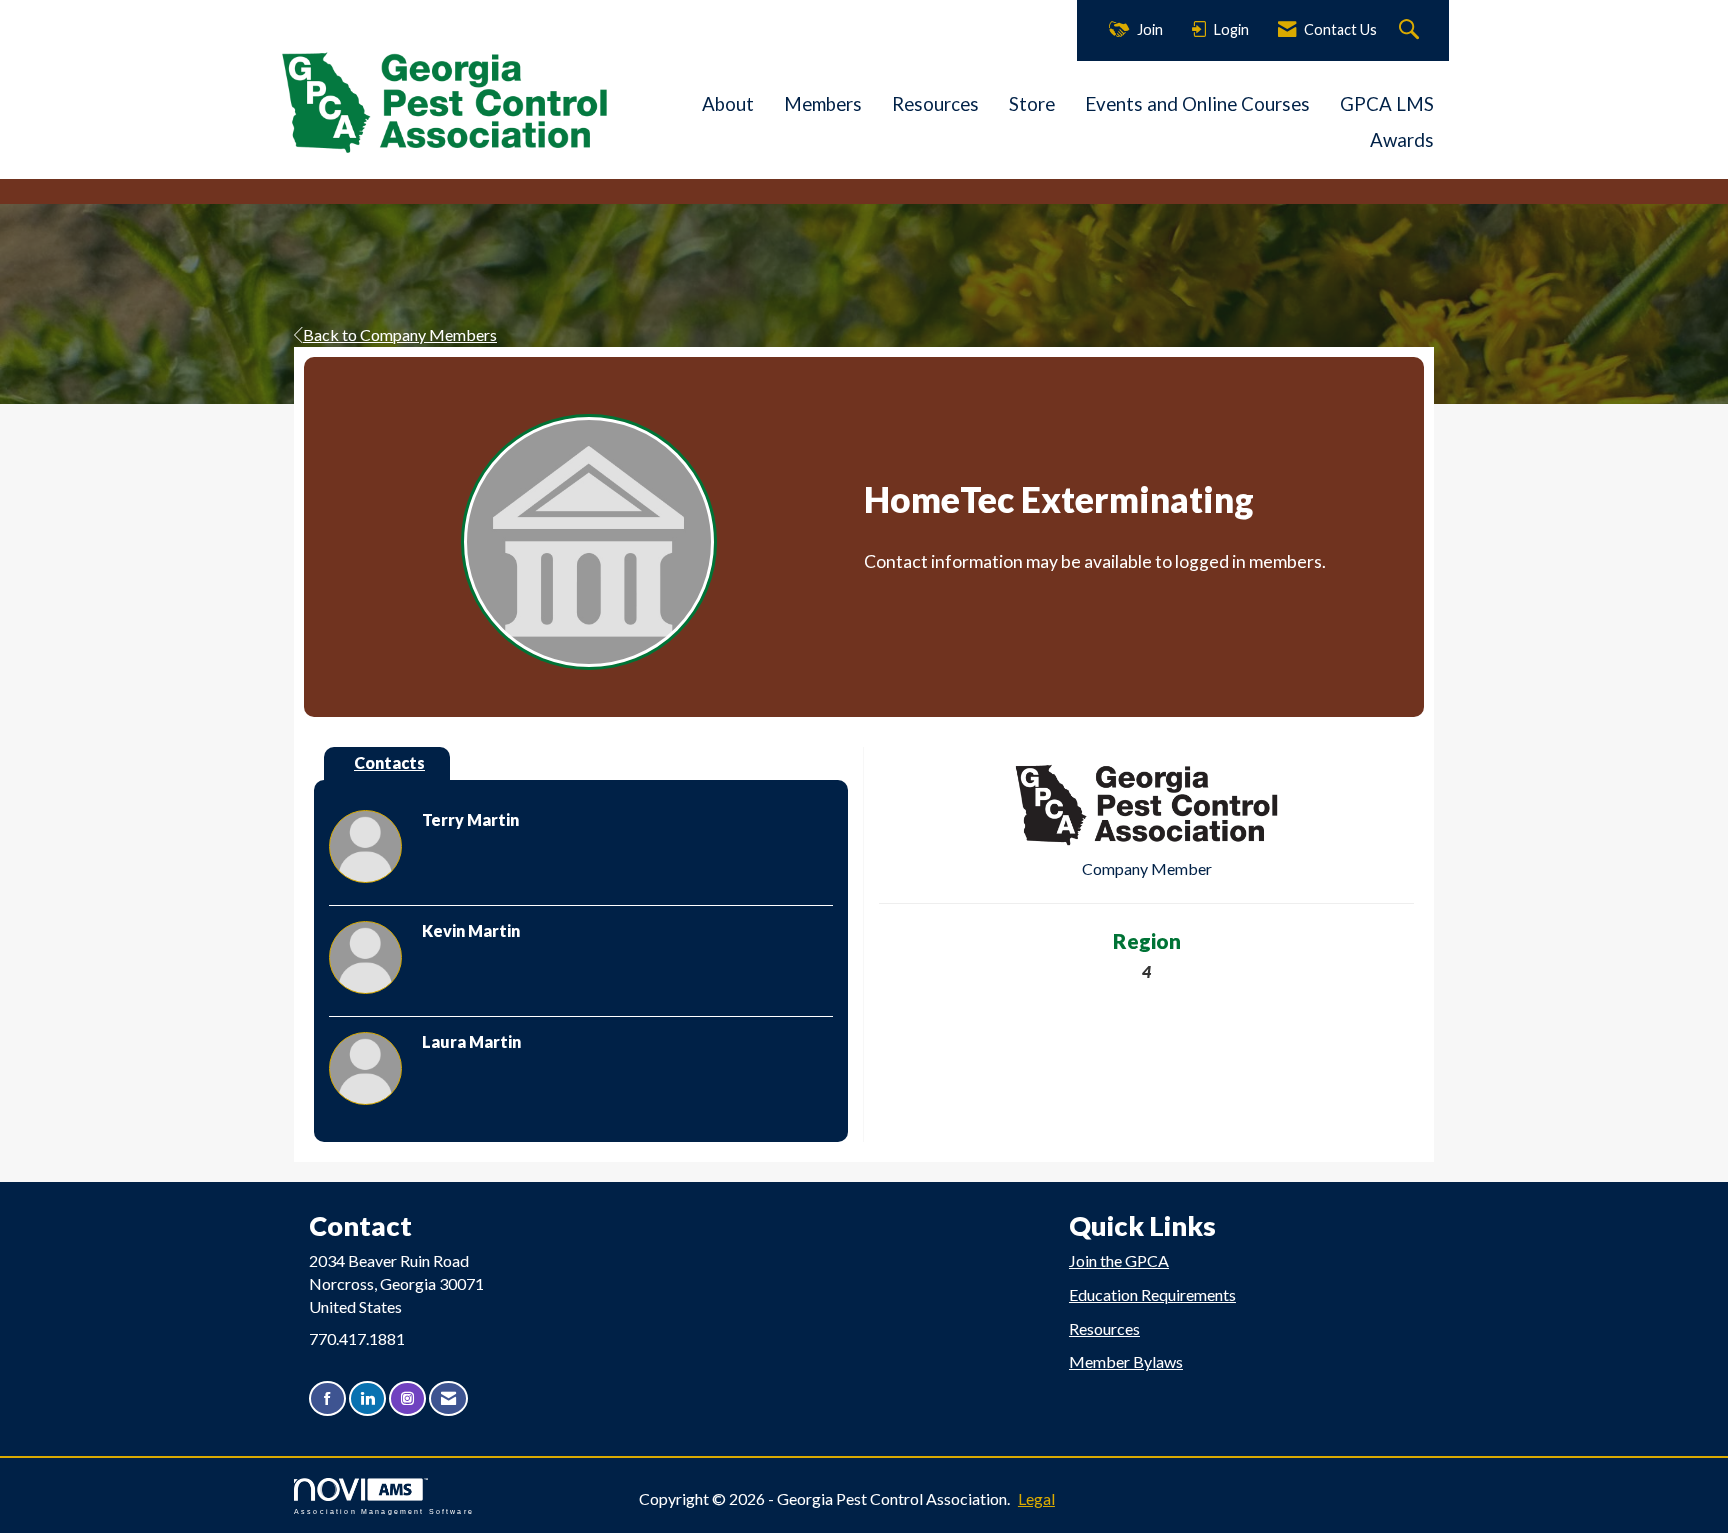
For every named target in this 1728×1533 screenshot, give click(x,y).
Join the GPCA (1119, 1260)
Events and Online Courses (1197, 104)
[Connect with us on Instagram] (407, 1398)
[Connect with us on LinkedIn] (367, 1398)
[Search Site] (1411, 30)
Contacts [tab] (389, 762)
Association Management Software (384, 1511)
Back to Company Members (400, 334)
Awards (1402, 140)
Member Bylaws (1126, 1361)
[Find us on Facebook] (327, 1398)
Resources (935, 104)
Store (1032, 104)
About (728, 104)
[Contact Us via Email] (448, 1398)
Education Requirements (1152, 1294)
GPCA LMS (1387, 104)
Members (823, 104)
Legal (1036, 1498)
